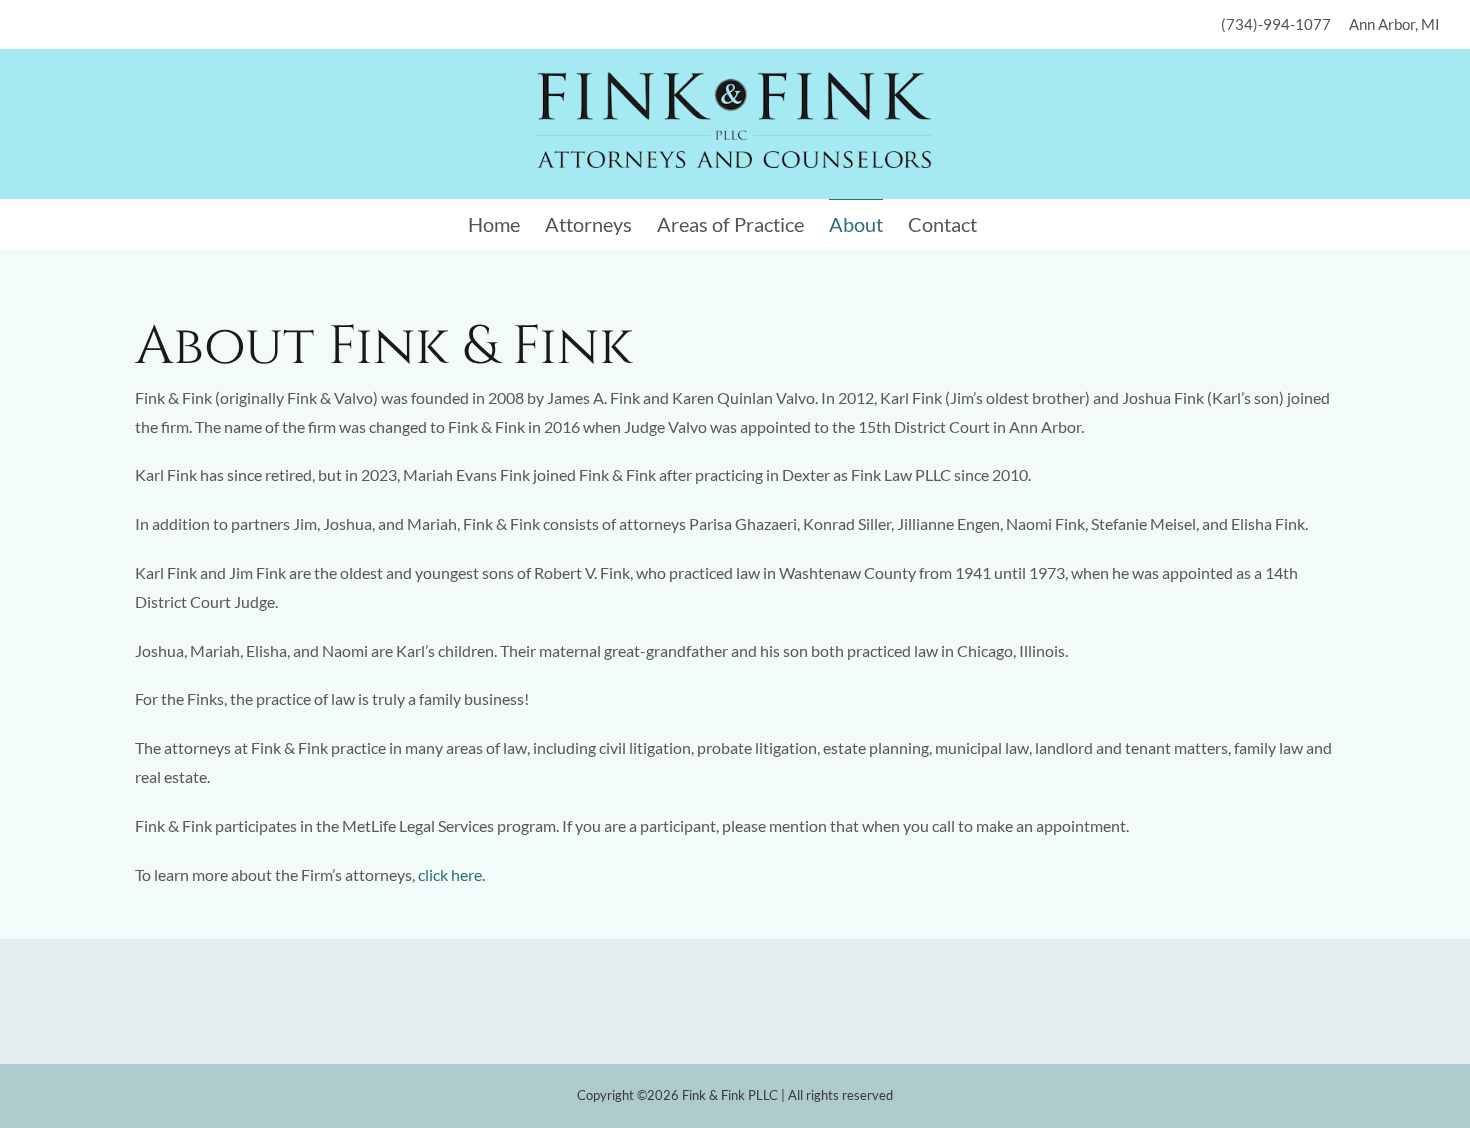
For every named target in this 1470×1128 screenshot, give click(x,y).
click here (450, 874)
